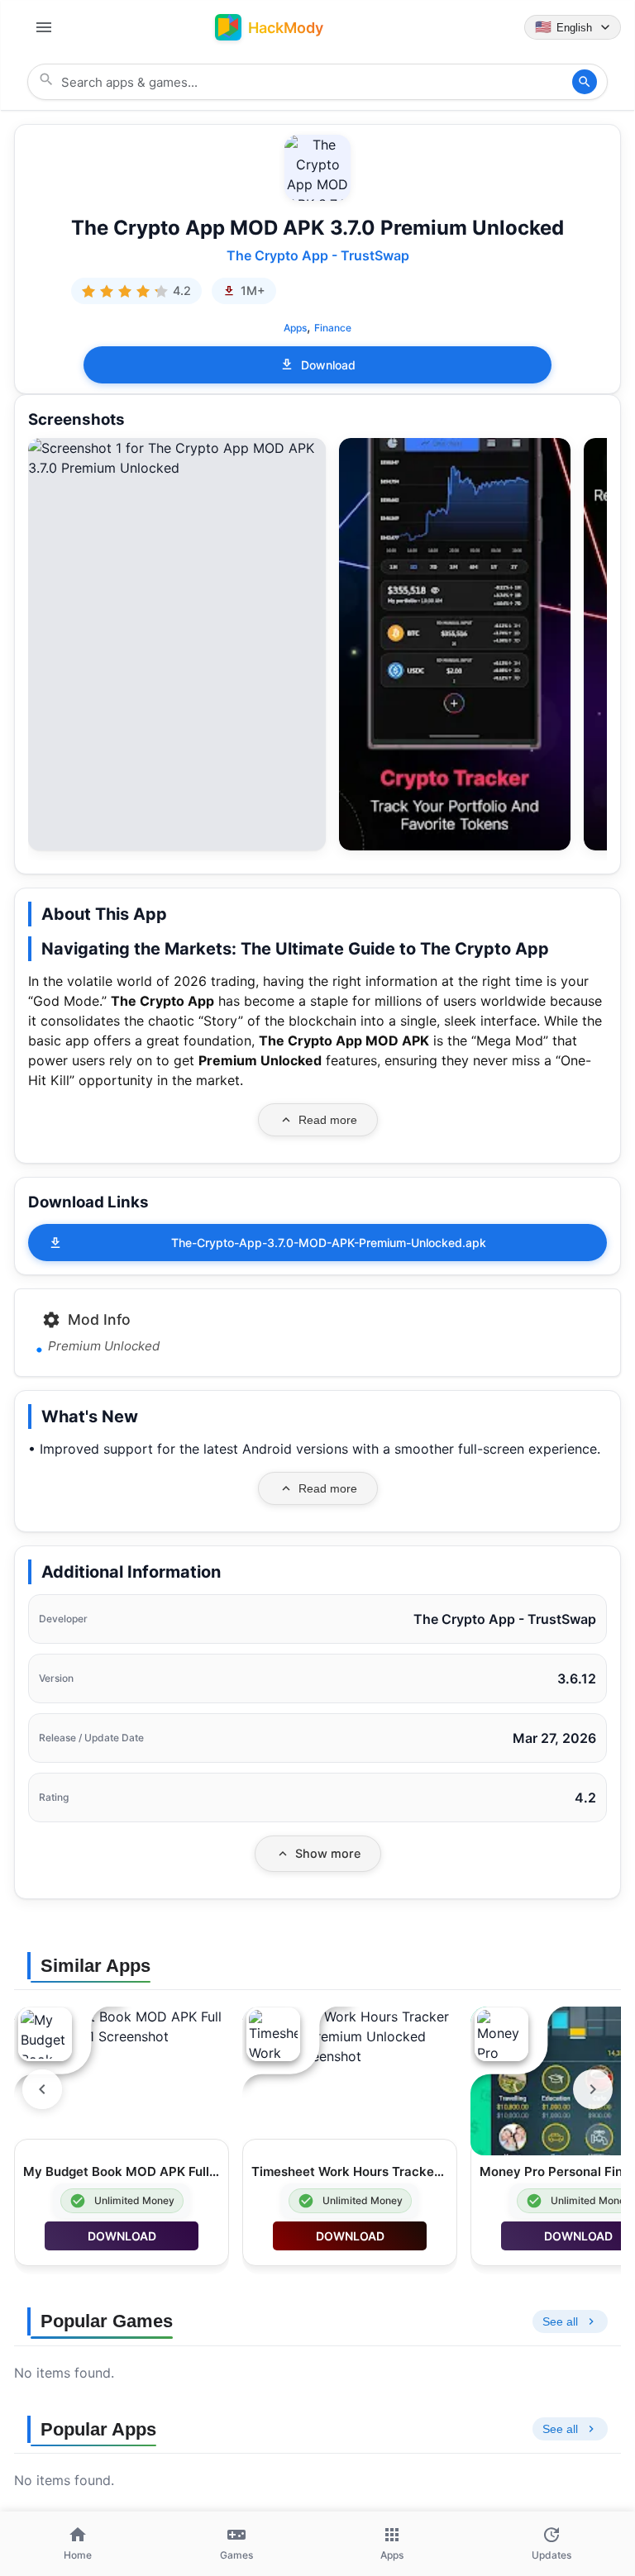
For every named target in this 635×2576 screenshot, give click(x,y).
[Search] (585, 82)
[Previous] (42, 2089)
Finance (333, 328)
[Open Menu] (44, 27)
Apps (295, 328)
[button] (177, 458)
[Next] (593, 2089)
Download (328, 365)
